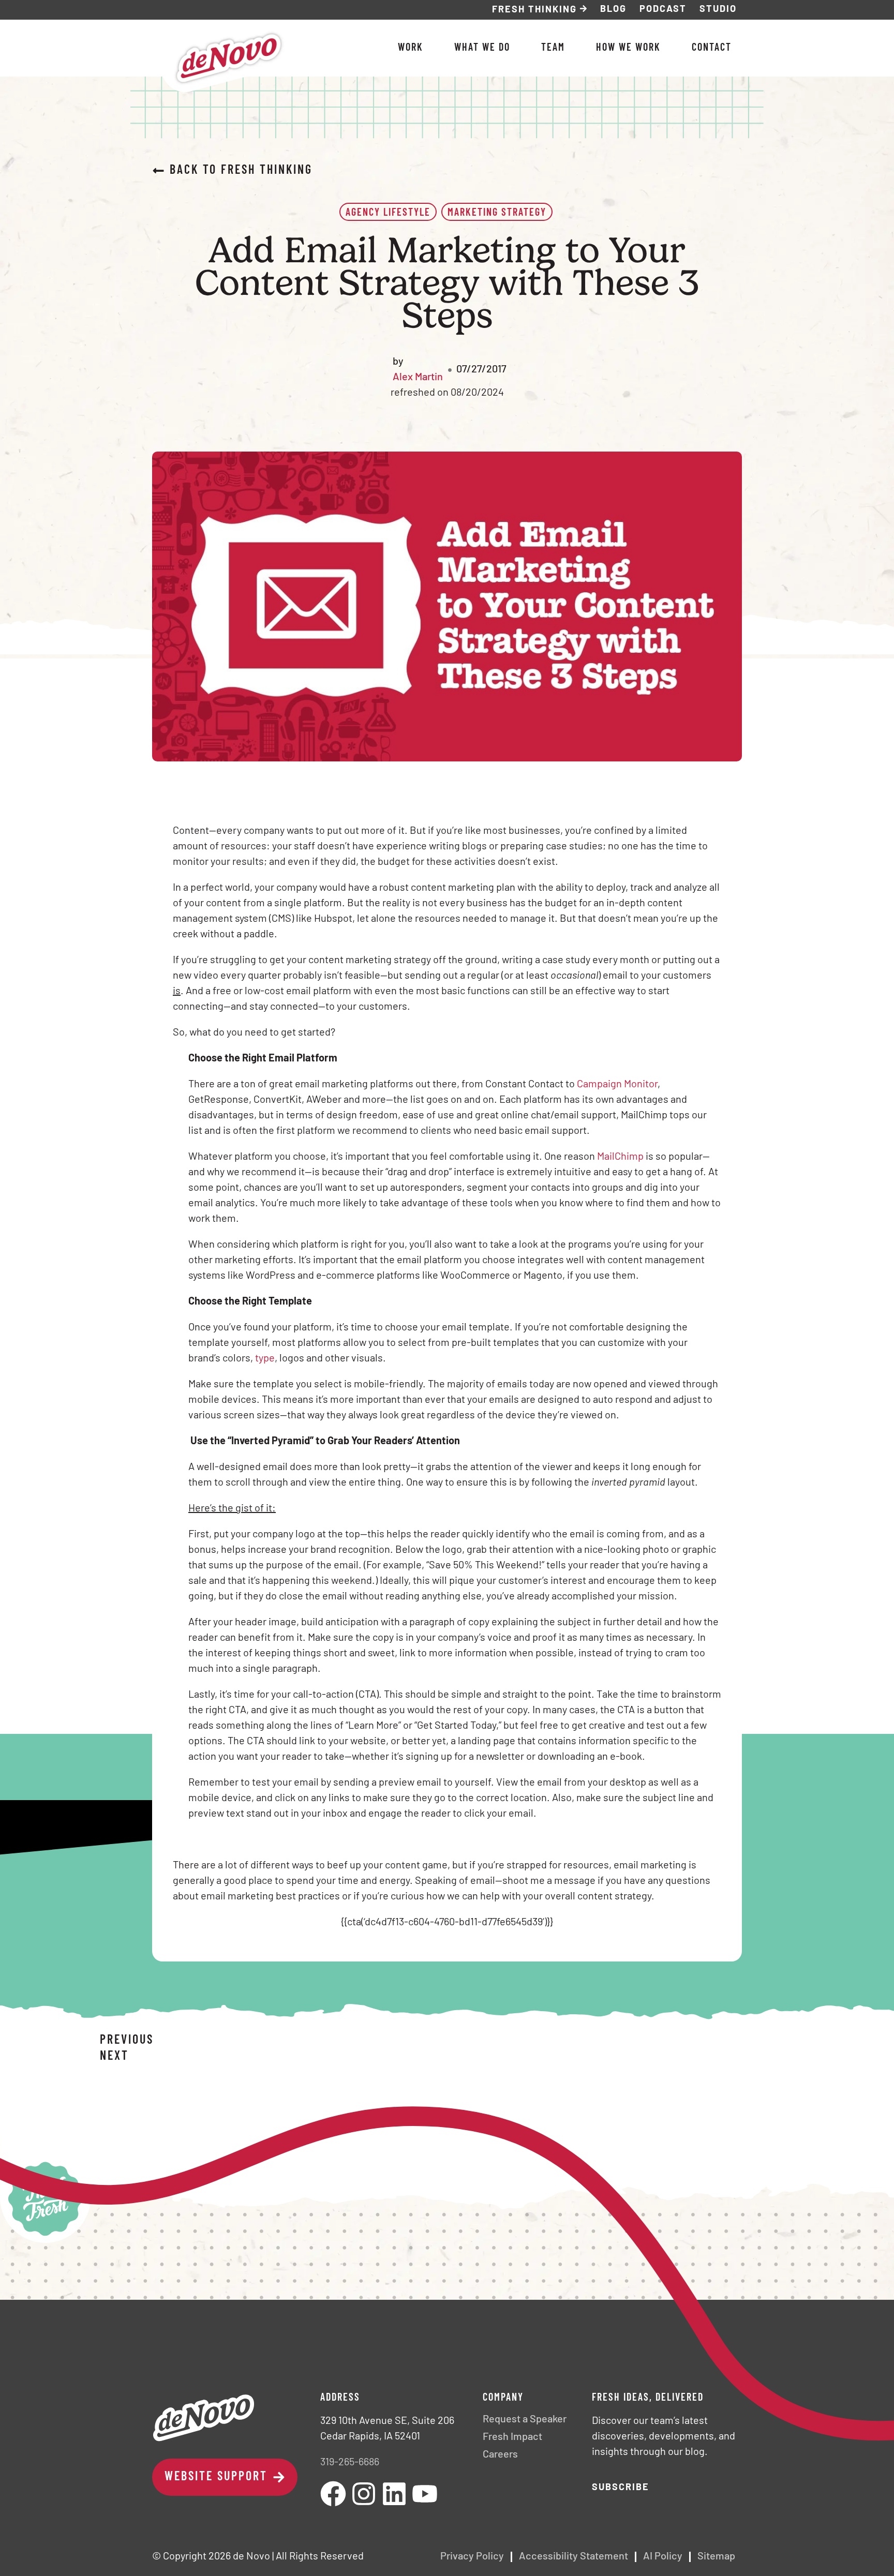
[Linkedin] (394, 2494)
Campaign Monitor (617, 1085)
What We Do (482, 48)
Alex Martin (418, 378)
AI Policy (663, 2557)
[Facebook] (333, 2494)
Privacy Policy (472, 2557)
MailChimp (620, 1157)
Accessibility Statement (573, 2557)
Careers (500, 2455)
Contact (712, 48)
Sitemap (716, 2557)
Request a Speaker (525, 2420)
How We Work (628, 48)
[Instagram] (364, 2494)
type (265, 1359)
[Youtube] (425, 2494)
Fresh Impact (512, 2437)
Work (411, 48)
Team (553, 48)
